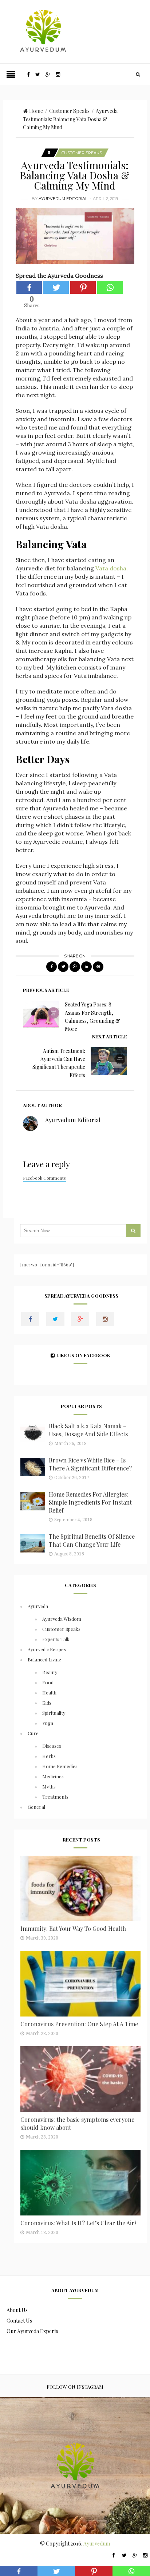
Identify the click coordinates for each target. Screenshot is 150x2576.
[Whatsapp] (110, 287)
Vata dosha (111, 568)
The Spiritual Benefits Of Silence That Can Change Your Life (92, 1540)
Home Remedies (60, 1766)
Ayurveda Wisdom (62, 1619)
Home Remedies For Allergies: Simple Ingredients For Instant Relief (90, 1502)
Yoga (48, 1723)
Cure (33, 1733)
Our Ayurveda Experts (32, 2331)
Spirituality (54, 1713)
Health (49, 1692)
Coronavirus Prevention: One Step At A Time (79, 2024)
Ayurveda (38, 1606)
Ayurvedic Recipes (47, 1649)
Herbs (49, 1756)
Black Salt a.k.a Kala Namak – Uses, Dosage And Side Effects (88, 1430)
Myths (49, 1786)
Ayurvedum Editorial (63, 199)
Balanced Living (45, 1659)
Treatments (55, 1797)
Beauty (50, 1672)
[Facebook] (29, 287)
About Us (17, 2310)
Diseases (52, 1746)
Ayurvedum (97, 2544)
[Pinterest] (83, 287)
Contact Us (19, 2321)
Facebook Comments (44, 1178)
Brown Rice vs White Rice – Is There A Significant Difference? (90, 1464)
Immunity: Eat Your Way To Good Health (73, 1928)
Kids (47, 1703)
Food (48, 1682)
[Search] (138, 74)
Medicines (53, 1776)
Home (36, 111)
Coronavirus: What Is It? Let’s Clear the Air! (78, 2223)
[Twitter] (56, 287)
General (36, 1807)
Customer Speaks (69, 111)
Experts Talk (56, 1639)
